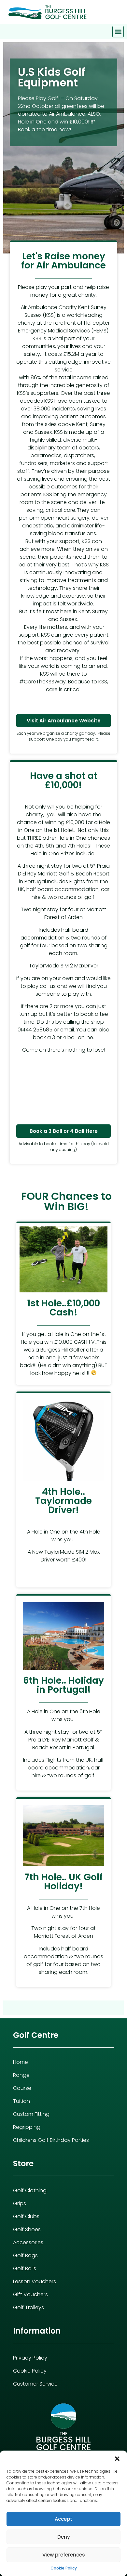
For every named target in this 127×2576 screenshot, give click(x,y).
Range (21, 2075)
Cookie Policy (64, 2568)
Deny (64, 2537)
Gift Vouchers (30, 2294)
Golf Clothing (30, 2190)
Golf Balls (25, 2268)
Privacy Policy (30, 2358)
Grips (20, 2203)
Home (21, 2062)
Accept (63, 2519)
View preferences (64, 2555)
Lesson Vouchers (35, 2281)
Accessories (28, 2242)
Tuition (21, 2101)
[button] (117, 2459)
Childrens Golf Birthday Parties (51, 2140)
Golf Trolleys (28, 2307)
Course (22, 2088)
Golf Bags (25, 2255)
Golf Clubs (26, 2216)
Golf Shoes (27, 2229)
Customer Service (35, 2384)
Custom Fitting (31, 2114)
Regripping (27, 2127)
